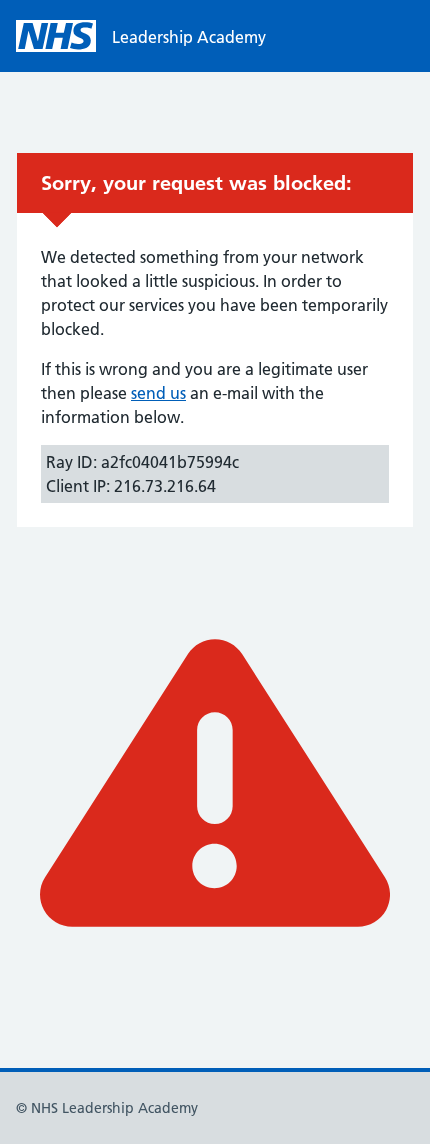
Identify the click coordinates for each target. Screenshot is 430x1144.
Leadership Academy (189, 37)
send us (158, 393)
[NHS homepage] (56, 36)
